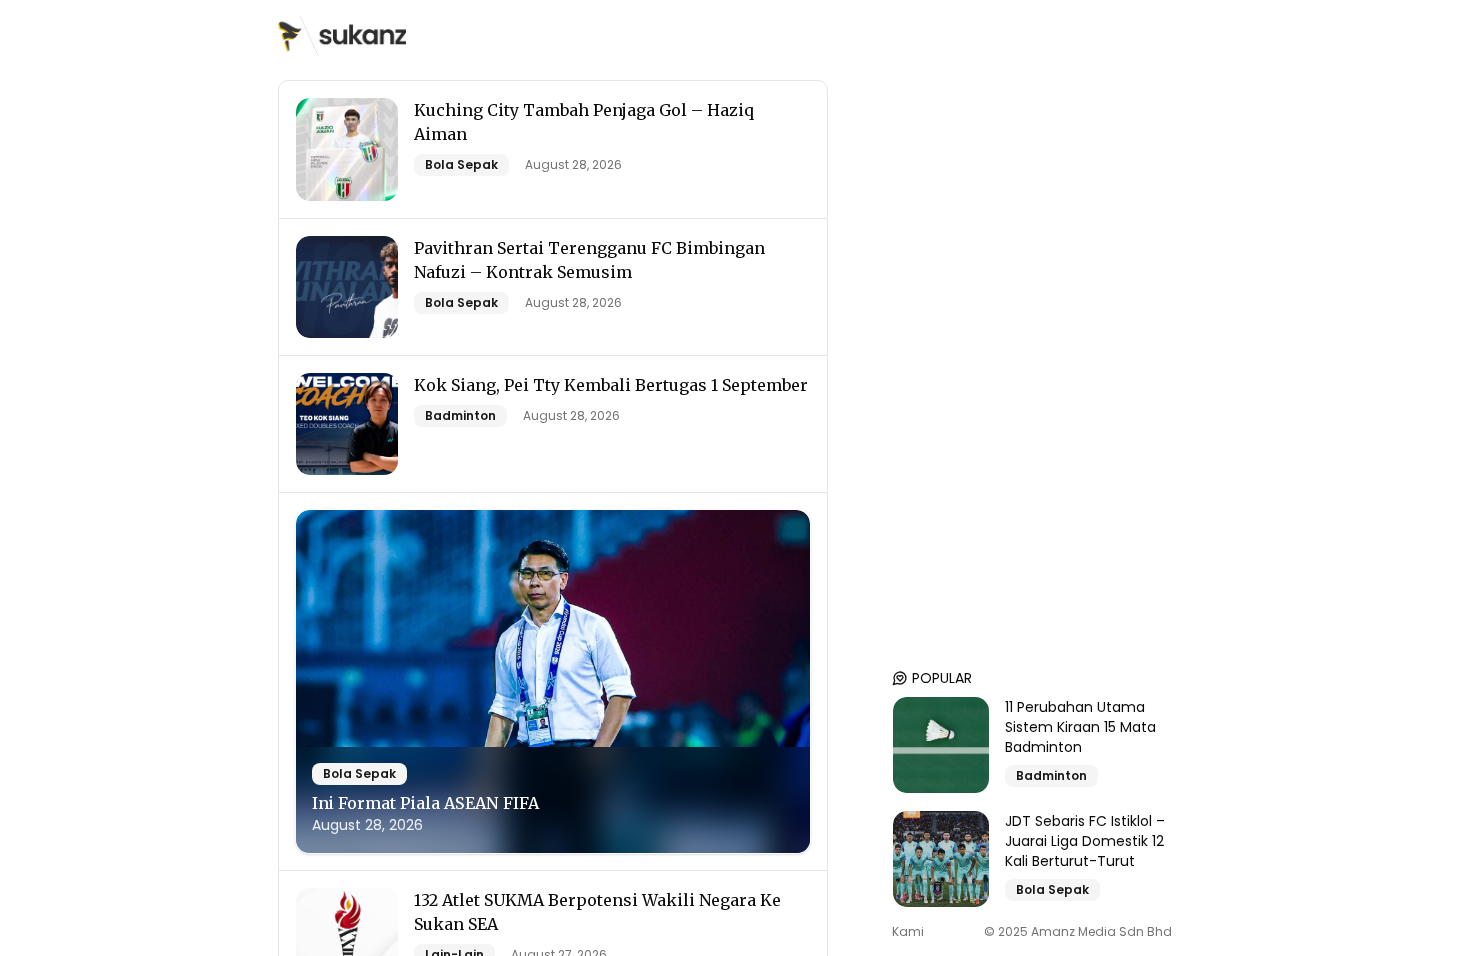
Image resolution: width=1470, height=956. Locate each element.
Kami (908, 932)
